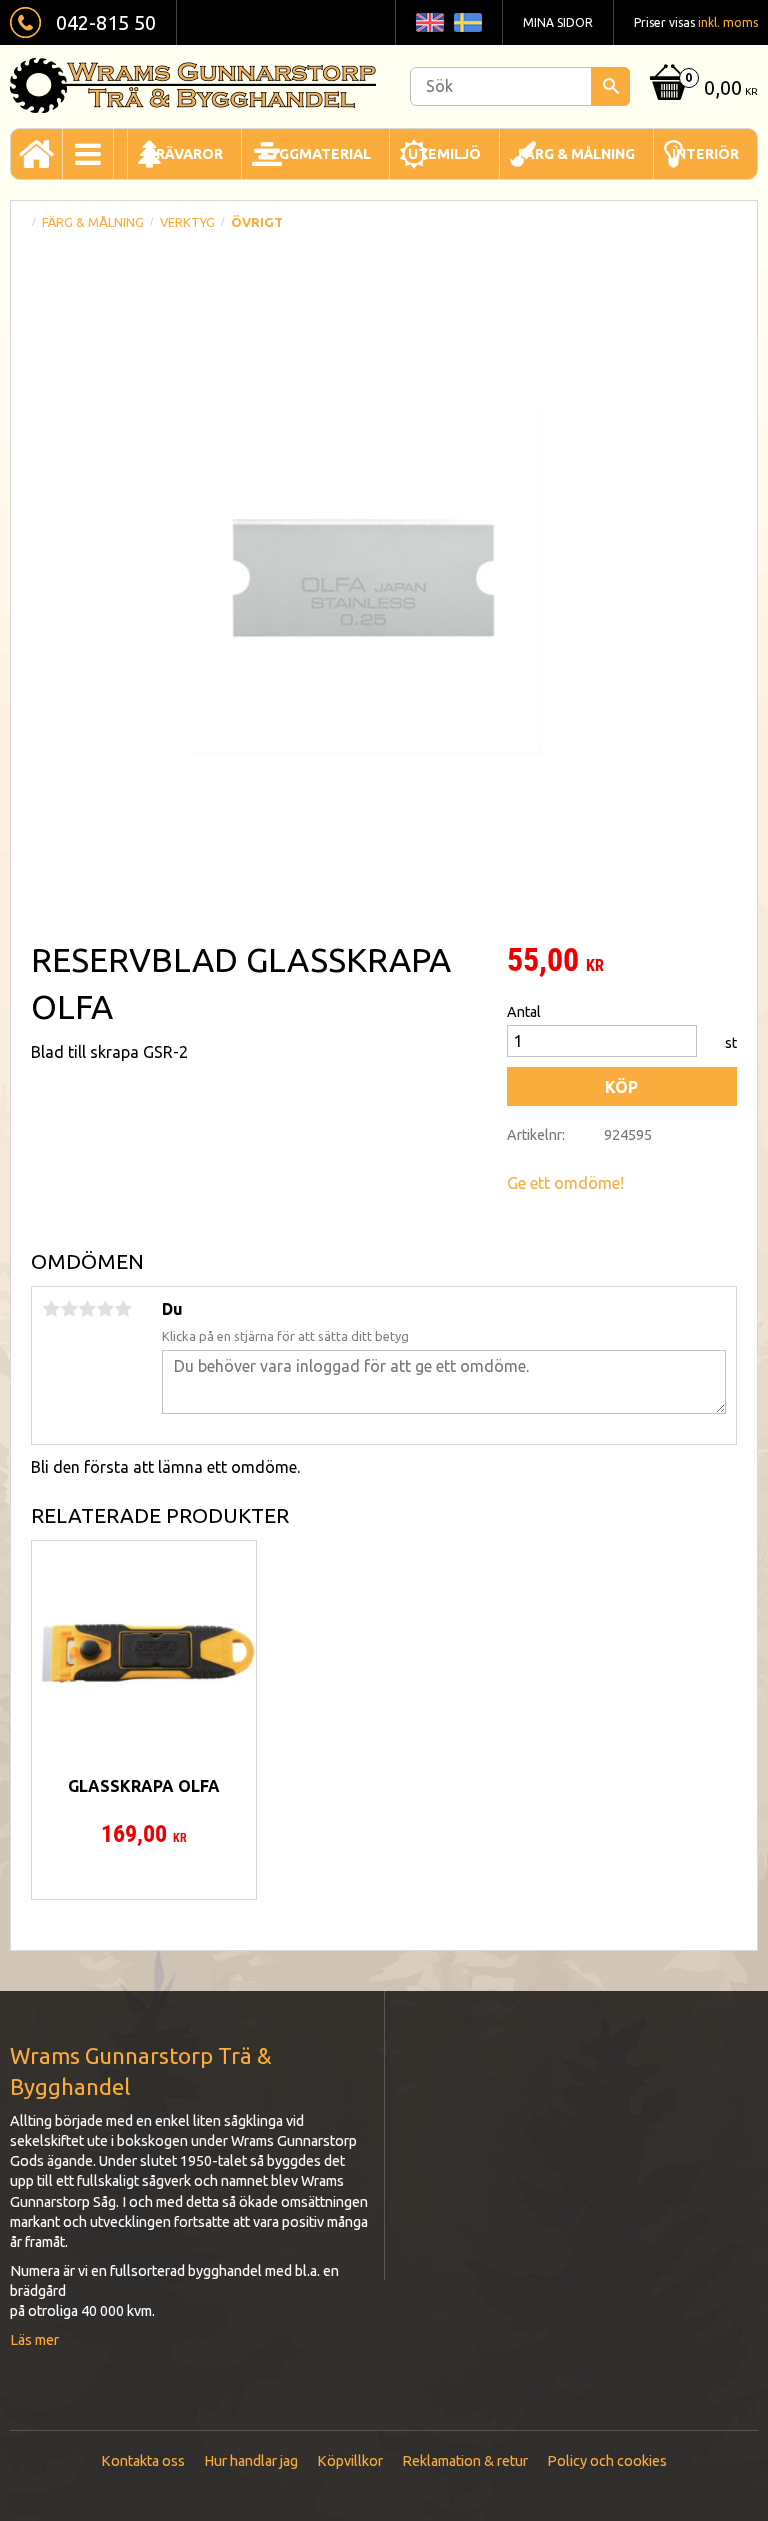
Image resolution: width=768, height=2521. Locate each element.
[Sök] (610, 86)
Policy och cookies (607, 2461)
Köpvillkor (350, 2461)
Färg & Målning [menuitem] (576, 154)
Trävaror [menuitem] (184, 154)
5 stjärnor (123, 1309)
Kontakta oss (143, 2461)
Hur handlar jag (251, 2461)
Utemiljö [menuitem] (444, 154)
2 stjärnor (69, 1309)
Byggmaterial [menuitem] (315, 154)
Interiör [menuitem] (705, 154)
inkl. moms (728, 22)
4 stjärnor (105, 1309)
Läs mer (34, 2340)
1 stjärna (51, 1309)
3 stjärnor (87, 1309)
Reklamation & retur (465, 2461)
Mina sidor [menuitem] (558, 22)
